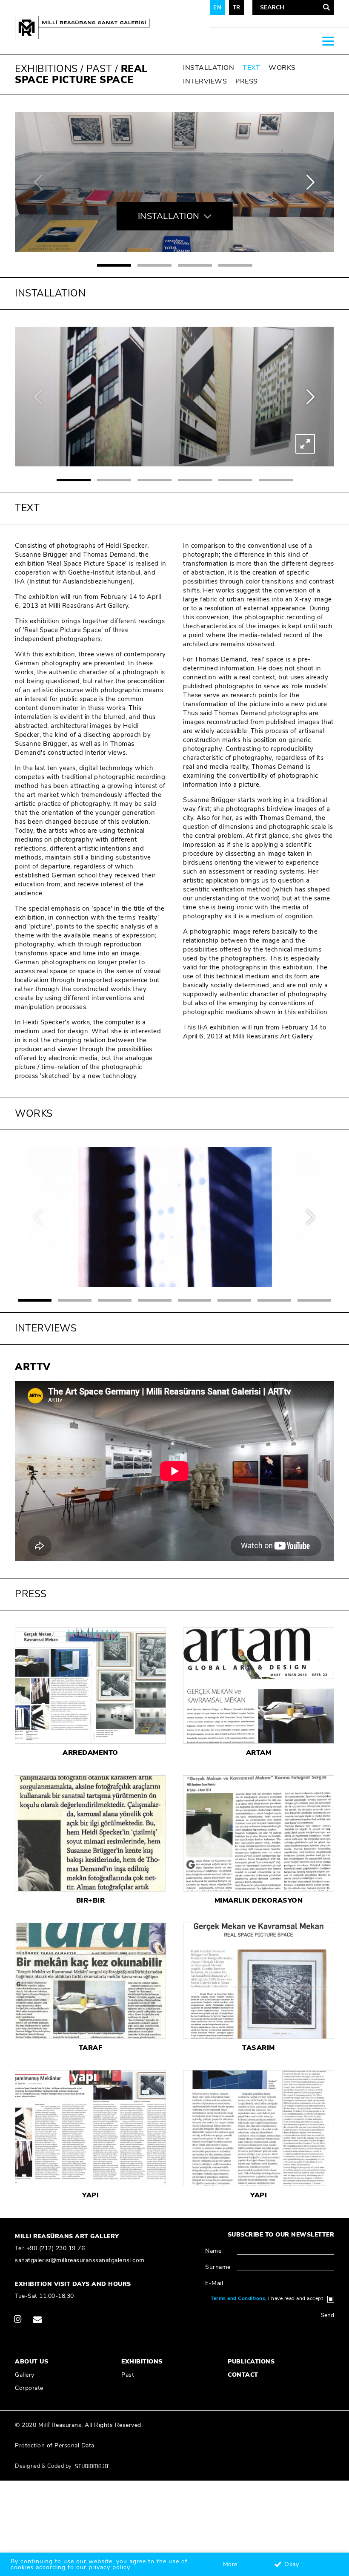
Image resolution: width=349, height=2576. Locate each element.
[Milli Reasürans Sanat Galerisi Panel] (100, 27)
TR (237, 8)
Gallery (25, 2375)
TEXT (251, 68)
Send (327, 2315)
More (230, 2564)
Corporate (29, 2388)
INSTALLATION (209, 68)
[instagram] (18, 2319)
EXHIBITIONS (46, 69)
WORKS (282, 68)
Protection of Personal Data (55, 2445)
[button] (114, 265)
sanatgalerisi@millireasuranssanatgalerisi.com (80, 2260)
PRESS (247, 81)
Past (128, 2375)
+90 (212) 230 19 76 (56, 2248)
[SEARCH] (326, 8)
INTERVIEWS (205, 81)
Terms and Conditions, (239, 2298)
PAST (99, 69)
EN (217, 8)
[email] (37, 2319)
